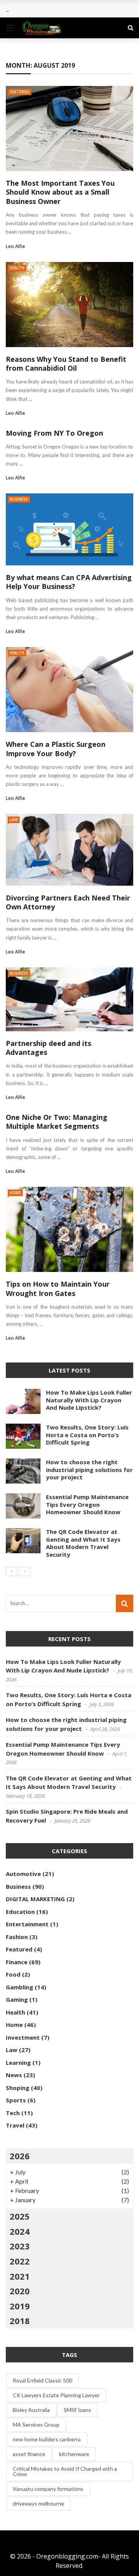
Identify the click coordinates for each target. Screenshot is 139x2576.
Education (20, 1912)
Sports (16, 2100)
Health (17, 268)
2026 (20, 2156)
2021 (20, 2276)
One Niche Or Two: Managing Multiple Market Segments (57, 1122)
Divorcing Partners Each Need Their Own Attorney (68, 902)
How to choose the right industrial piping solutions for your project (89, 1469)
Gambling (19, 1987)
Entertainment (27, 1924)
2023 (20, 2246)
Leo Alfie (15, 246)
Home (15, 1193)
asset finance (29, 2454)
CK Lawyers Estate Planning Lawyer (56, 2395)
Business (19, 499)
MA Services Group (36, 2425)
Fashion (17, 1937)
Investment (23, 2037)
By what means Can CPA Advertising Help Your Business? (69, 582)
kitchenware (74, 2454)
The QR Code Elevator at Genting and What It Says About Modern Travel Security (83, 1543)
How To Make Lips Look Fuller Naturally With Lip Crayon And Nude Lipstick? (89, 1400)
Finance (17, 1962)
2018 (20, 2321)
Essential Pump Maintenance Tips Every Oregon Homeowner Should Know (87, 1504)
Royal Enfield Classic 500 (42, 2380)
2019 (20, 2306)
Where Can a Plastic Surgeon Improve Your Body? (56, 749)
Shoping (18, 2088)
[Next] (25, 1571)
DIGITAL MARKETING (35, 1899)
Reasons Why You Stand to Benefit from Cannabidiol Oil (66, 364)
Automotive (23, 1874)
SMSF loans (77, 2410)
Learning (18, 2063)
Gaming (17, 1999)
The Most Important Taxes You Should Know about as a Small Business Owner (60, 192)
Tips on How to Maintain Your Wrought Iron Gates (58, 1288)
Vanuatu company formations (48, 2489)
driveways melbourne (38, 2503)
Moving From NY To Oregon (54, 433)
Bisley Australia (31, 2410)
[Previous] (12, 1571)
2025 (20, 2216)
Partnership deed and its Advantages (48, 1048)
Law (14, 820)
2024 (20, 2231)
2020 (20, 2291)
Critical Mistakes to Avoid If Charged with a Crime (65, 2471)
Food (13, 1974)
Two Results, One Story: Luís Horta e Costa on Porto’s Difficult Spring (87, 1435)
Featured (19, 92)
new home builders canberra (47, 2439)
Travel (15, 2125)
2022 (20, 2261)
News (14, 2075)
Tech (13, 2113)
